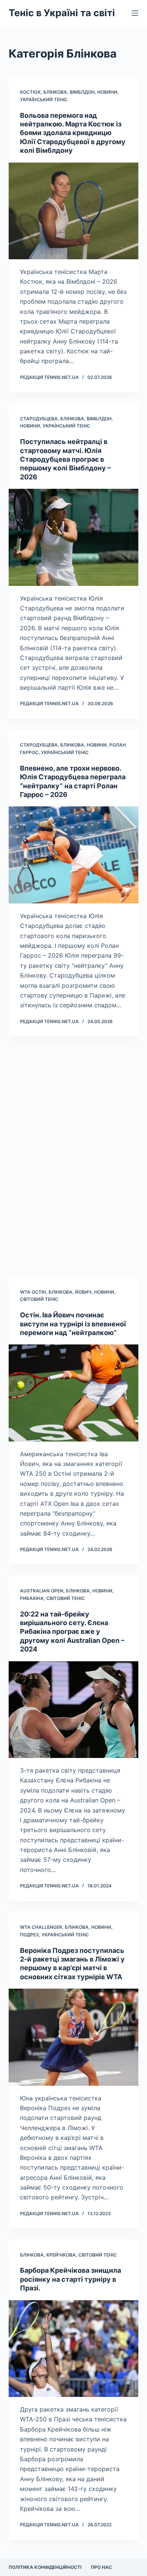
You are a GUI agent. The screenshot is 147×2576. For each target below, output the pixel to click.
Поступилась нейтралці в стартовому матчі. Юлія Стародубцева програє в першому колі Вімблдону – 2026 (65, 459)
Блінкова (55, 92)
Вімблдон (82, 92)
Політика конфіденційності (45, 2567)
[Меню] (135, 13)
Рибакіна (32, 1598)
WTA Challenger (41, 1927)
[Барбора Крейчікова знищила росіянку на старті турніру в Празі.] (73, 2349)
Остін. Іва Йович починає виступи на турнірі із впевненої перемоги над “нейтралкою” (73, 1324)
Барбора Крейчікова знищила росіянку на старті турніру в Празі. (70, 2279)
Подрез (29, 1935)
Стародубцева (39, 419)
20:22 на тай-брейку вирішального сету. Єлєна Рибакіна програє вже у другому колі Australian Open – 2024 (72, 1632)
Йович (83, 1292)
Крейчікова (61, 2255)
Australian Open (42, 1591)
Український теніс (44, 100)
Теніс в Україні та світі (62, 13)
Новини (107, 92)
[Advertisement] (73, 1157)
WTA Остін (33, 1292)
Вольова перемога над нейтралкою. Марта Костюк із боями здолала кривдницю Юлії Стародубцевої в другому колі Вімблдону (73, 133)
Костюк (30, 92)
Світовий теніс (39, 1299)
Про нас (101, 2567)
